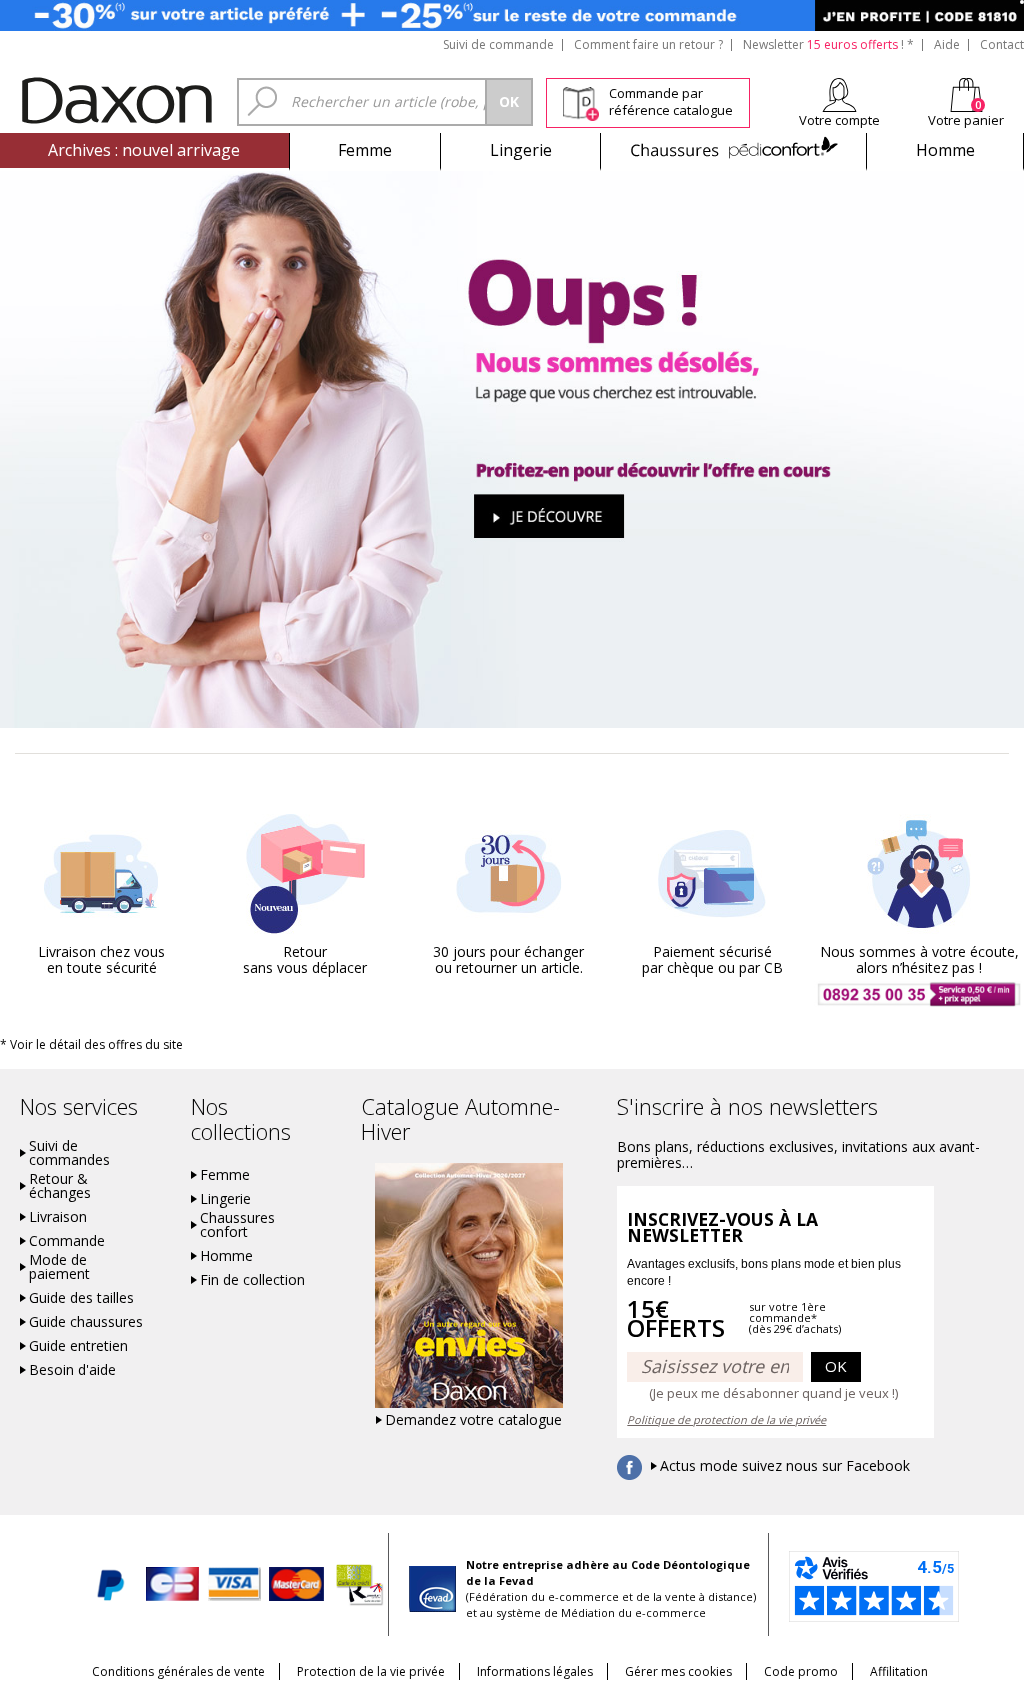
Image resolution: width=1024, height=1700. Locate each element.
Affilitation (899, 1671)
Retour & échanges (60, 1186)
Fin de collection (252, 1280)
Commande (67, 1241)
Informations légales (535, 1671)
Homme (945, 150)
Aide (947, 44)
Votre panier (966, 120)
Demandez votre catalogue (473, 1420)
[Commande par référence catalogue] (580, 101)
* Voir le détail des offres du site (91, 1044)
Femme (365, 150)
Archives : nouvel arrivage (144, 150)
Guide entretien (78, 1346)
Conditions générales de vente (178, 1671)
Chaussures (733, 150)
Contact (1002, 44)
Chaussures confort (237, 1225)
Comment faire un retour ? (648, 44)
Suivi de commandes (69, 1153)
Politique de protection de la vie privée (726, 1419)
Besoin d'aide (72, 1370)
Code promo (801, 1671)
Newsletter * (828, 44)
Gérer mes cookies (678, 1671)
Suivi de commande (498, 44)
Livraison (58, 1217)
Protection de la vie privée (371, 1671)
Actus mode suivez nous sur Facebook (785, 1466)
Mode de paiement (59, 1267)
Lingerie (521, 150)
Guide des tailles (81, 1298)
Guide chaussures (86, 1322)
